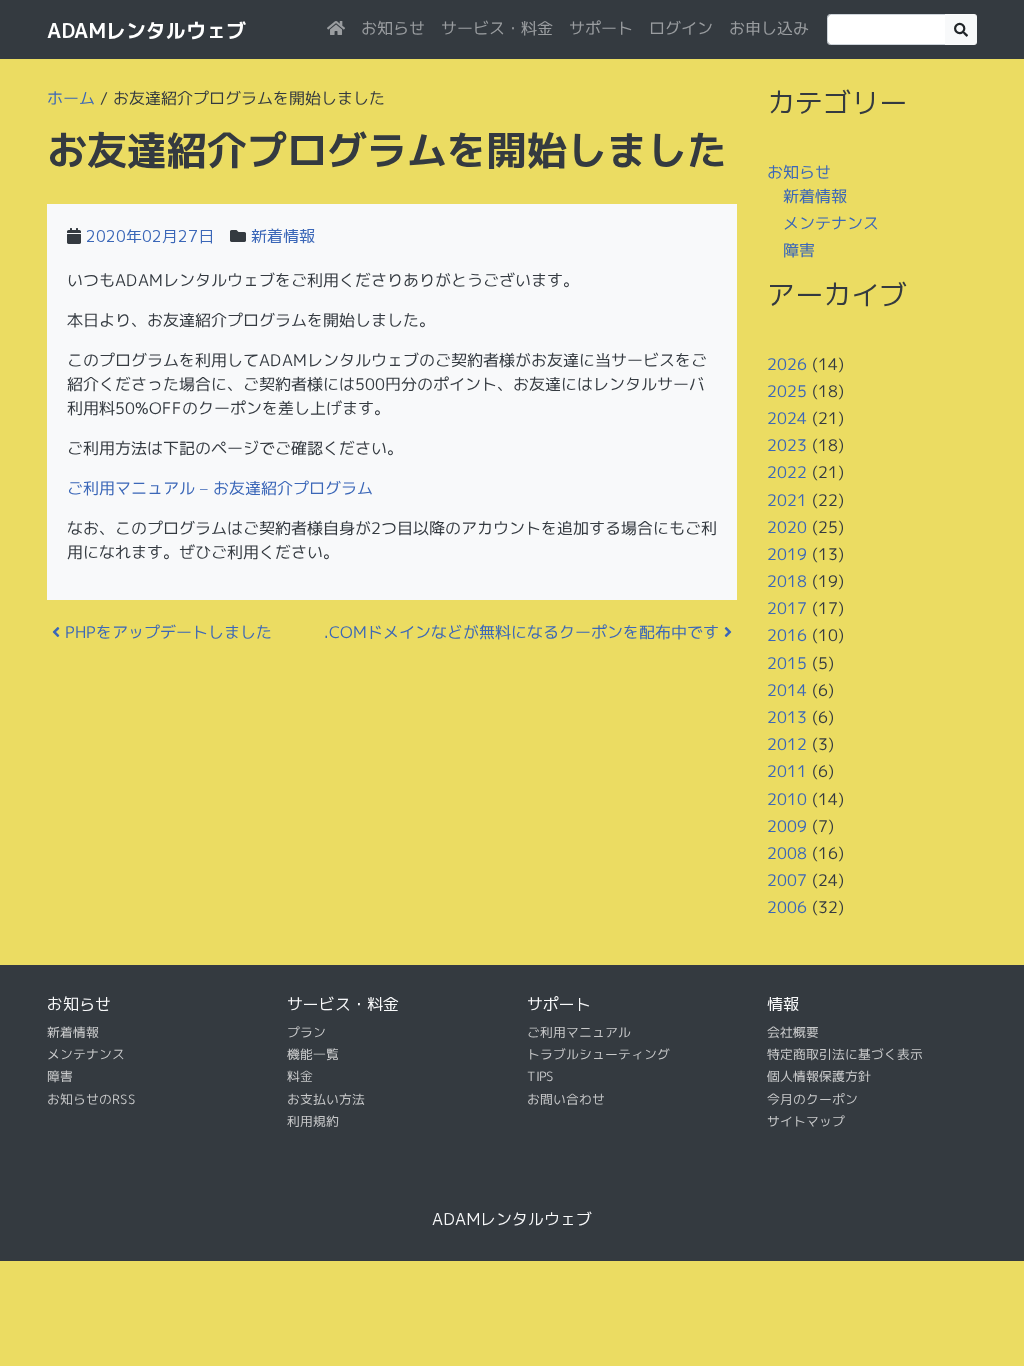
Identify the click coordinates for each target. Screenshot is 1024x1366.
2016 (787, 635)
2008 (787, 853)
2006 (787, 907)
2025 (787, 391)
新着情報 (283, 236)
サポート (601, 28)
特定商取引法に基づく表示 (845, 1054)
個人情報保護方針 (819, 1076)
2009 (787, 826)
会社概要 (793, 1031)
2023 (787, 445)
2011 (787, 771)
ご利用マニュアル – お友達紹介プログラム (220, 488)
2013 (787, 717)
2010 (787, 798)
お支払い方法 (326, 1099)
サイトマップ (806, 1121)
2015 (787, 663)
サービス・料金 (497, 28)
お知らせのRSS (91, 1099)
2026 (787, 363)
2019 (787, 554)
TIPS (540, 1076)
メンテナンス (831, 223)
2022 (787, 472)
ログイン (681, 28)
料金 (300, 1076)
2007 (787, 880)
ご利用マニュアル (579, 1031)
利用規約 (313, 1121)
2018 (787, 581)
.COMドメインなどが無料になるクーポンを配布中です (524, 632)
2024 (787, 418)
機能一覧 (313, 1054)
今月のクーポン (812, 1099)
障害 (799, 250)
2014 (787, 690)
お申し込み (769, 28)
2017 (787, 608)
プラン (306, 1031)
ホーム (71, 98)
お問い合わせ (566, 1099)
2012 (787, 744)
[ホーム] (336, 28)
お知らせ (393, 28)
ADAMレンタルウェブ (146, 30)
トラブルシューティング (598, 1054)
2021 (787, 499)
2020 (787, 527)
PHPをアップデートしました (166, 632)
